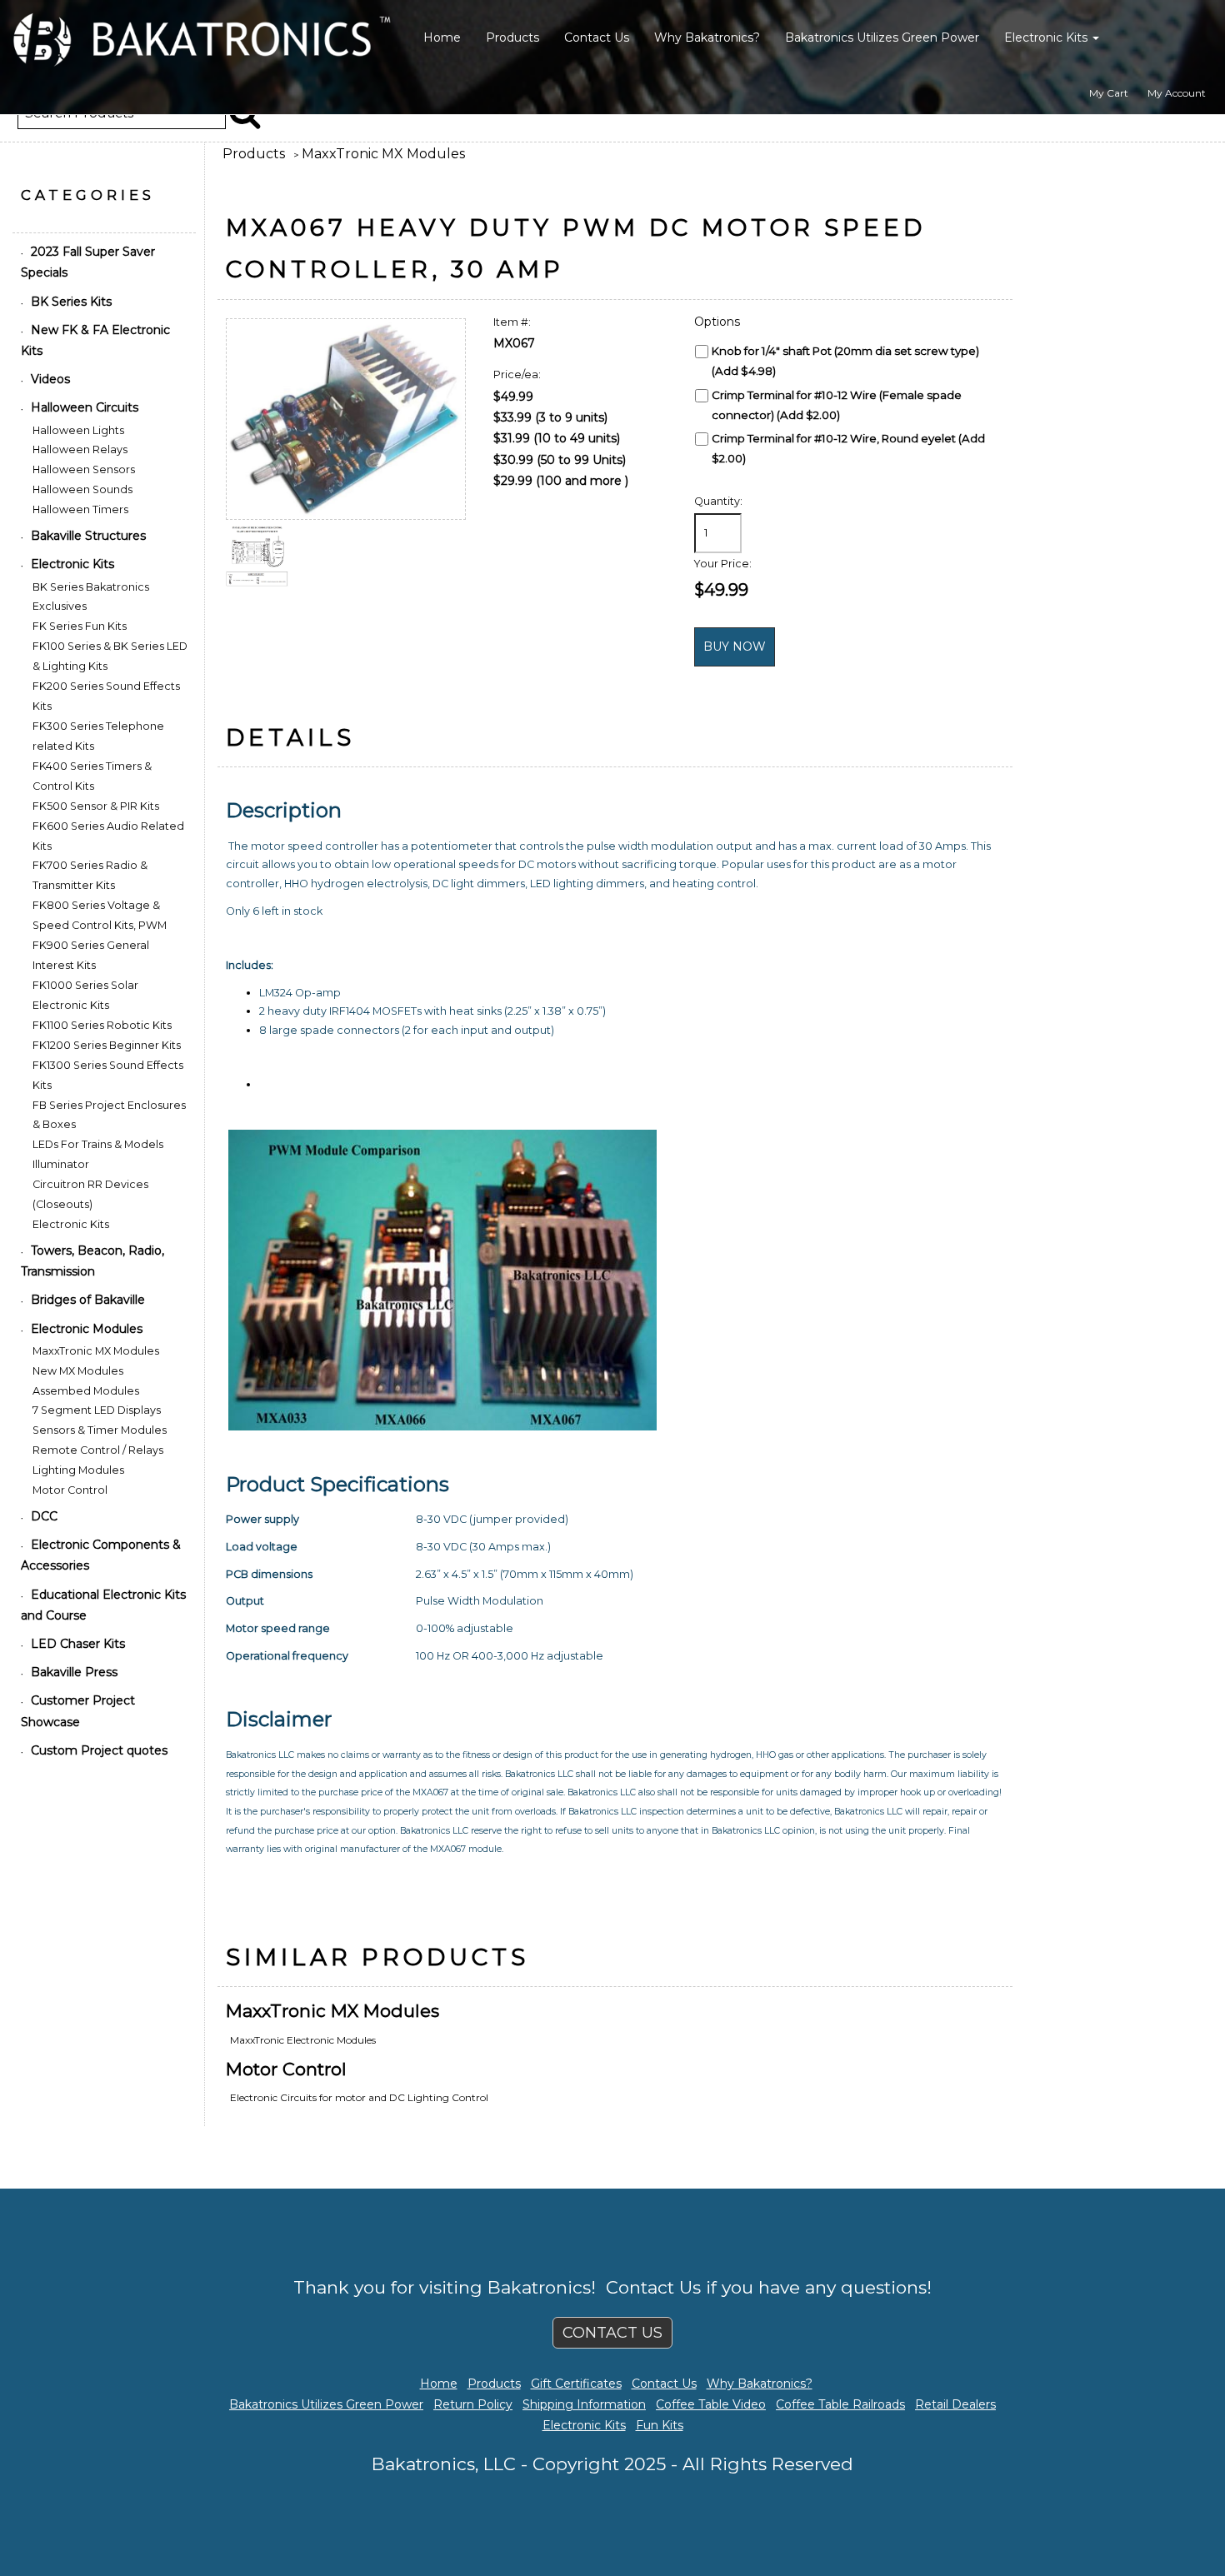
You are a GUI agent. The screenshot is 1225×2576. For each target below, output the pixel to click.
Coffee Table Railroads (840, 2404)
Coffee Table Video (711, 2404)
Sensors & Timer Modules (100, 1430)
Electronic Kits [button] (1047, 37)
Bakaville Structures (88, 536)
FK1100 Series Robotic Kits (102, 1025)
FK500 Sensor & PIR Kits (96, 806)
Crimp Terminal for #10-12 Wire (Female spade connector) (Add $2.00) (837, 405)
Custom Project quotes (99, 1750)
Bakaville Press (74, 1672)
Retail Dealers (955, 2404)
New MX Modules (78, 1371)
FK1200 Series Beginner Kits (107, 1045)
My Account (1177, 93)
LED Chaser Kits (78, 1644)
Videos (50, 379)
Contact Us (597, 37)
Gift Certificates (576, 2384)
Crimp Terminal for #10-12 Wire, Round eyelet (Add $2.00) (848, 448)
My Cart (1109, 93)
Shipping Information (584, 2404)
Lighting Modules (78, 1470)
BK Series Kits (71, 302)
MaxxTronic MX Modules (383, 154)
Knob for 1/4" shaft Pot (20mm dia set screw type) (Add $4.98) (845, 361)
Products (512, 37)
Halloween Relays (80, 449)
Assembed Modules (86, 1391)
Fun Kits (660, 2425)
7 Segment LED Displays (97, 1410)
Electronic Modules (87, 1329)
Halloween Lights (78, 430)
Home (442, 37)
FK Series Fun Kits (80, 626)
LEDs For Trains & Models (98, 1144)
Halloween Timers (80, 509)
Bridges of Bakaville (88, 1300)
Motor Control (286, 2069)
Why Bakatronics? (707, 37)
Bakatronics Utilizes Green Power (882, 37)
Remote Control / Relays (98, 1450)
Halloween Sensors (84, 469)
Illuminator (61, 1164)
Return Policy (473, 2404)
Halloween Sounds (82, 489)
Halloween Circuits (85, 407)
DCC (44, 1516)
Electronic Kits (72, 564)
